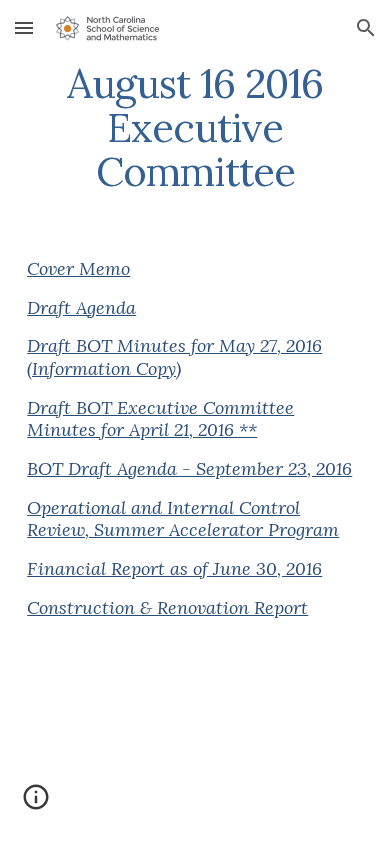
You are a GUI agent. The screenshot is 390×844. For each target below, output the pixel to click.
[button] (24, 27)
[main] (195, 128)
